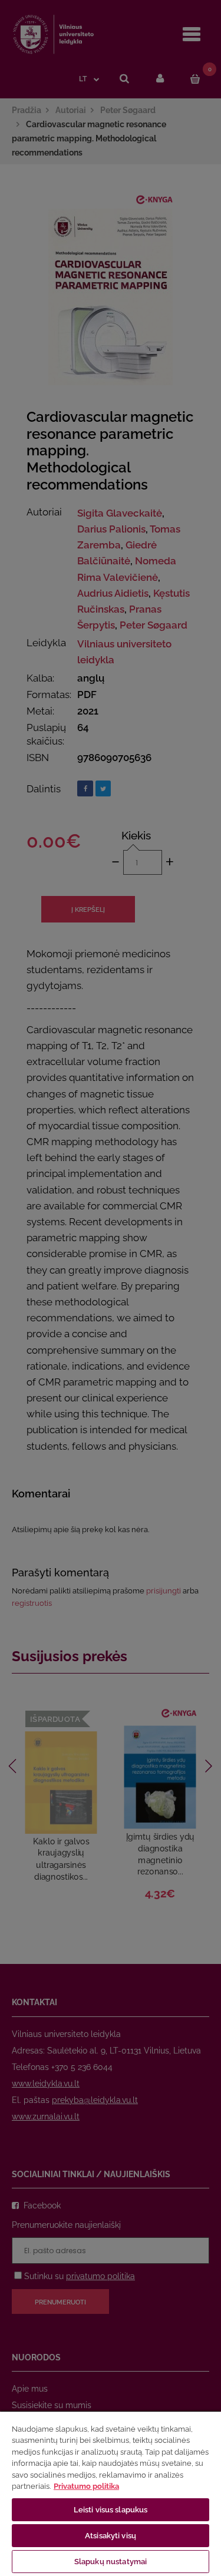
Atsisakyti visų (111, 2536)
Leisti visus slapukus (111, 2510)
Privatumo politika (86, 2486)
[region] (111, 2493)
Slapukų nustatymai (111, 2562)
